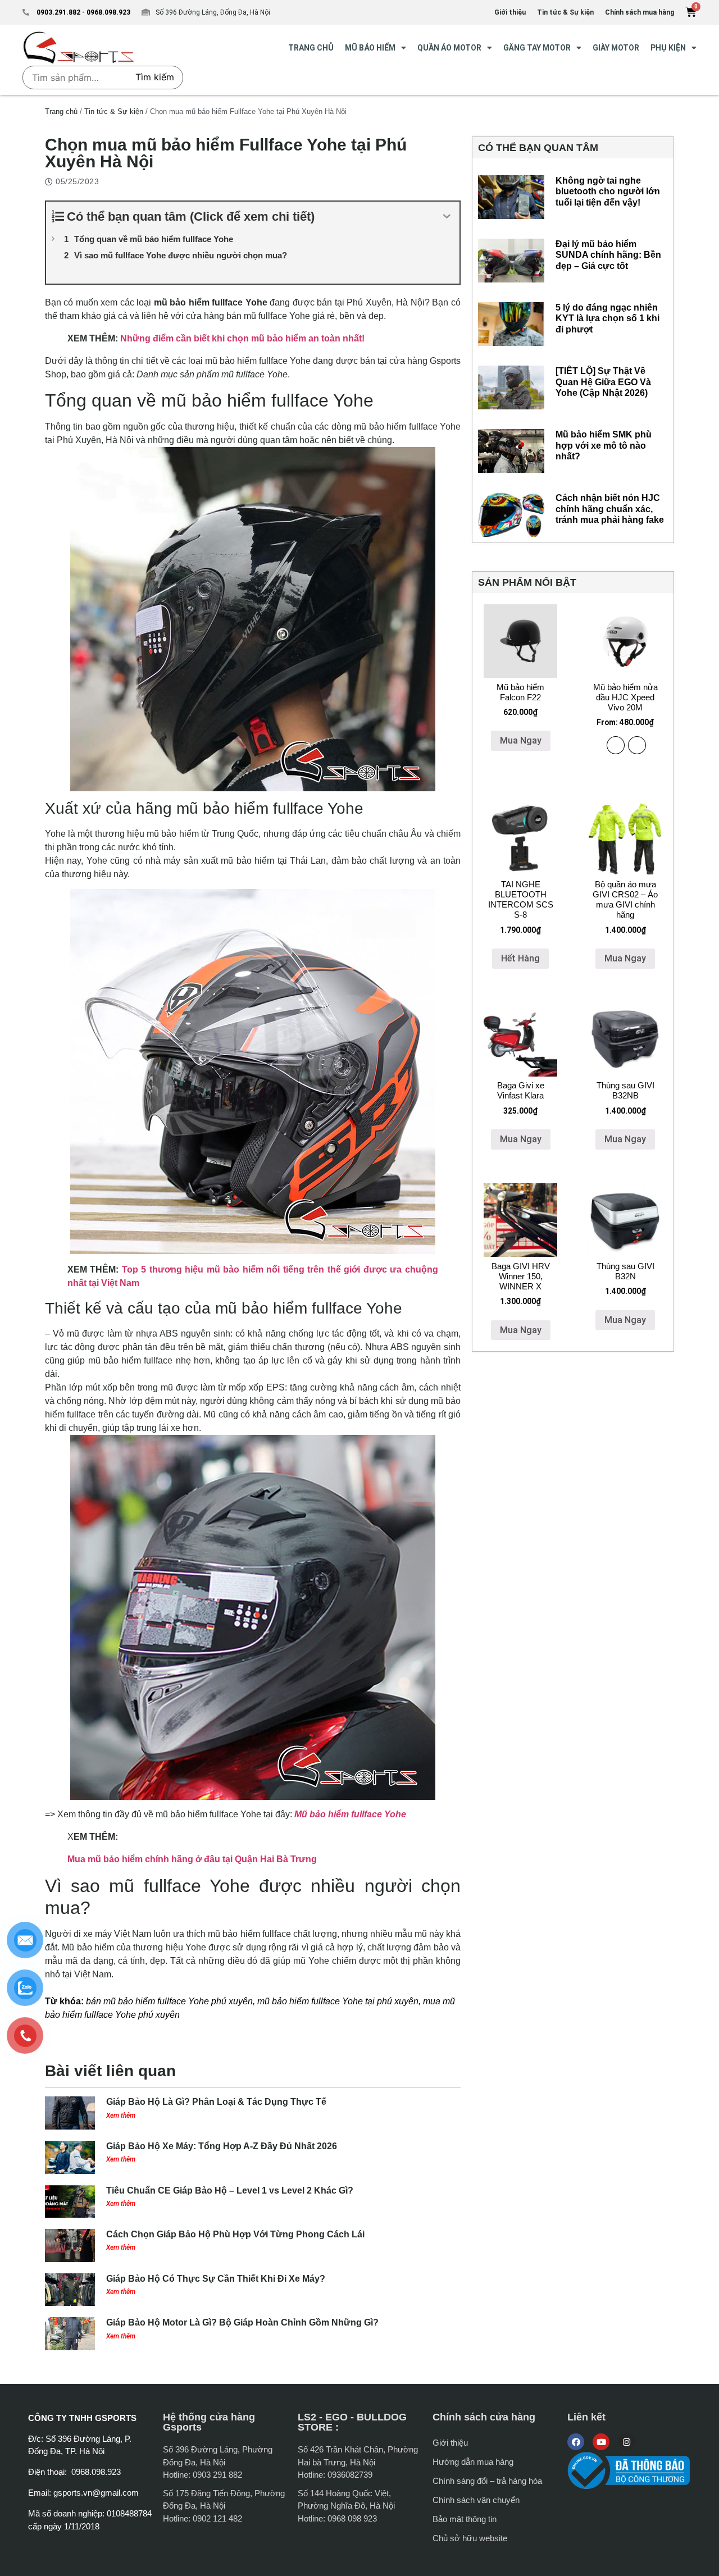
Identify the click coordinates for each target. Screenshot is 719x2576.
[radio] (616, 745)
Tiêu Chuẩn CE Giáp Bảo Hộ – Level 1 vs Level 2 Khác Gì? (230, 2190)
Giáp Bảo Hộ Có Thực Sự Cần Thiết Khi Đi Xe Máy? (216, 2279)
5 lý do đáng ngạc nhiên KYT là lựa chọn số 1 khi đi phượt (607, 318)
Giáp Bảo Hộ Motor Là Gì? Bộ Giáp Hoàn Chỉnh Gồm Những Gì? (242, 2322)
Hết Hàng (520, 958)
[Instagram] (626, 2442)
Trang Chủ (311, 48)
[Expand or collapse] (447, 216)
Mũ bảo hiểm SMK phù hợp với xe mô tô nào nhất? (604, 445)
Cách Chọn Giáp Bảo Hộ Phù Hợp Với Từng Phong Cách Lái (235, 2234)
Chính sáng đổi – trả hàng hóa (487, 2481)
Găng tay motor (537, 48)
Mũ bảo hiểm (370, 48)
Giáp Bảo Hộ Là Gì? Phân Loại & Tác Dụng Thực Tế (216, 2102)
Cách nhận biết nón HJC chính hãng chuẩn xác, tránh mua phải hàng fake (610, 509)
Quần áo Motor (449, 48)
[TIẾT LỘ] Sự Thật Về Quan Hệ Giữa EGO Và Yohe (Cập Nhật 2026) (603, 382)
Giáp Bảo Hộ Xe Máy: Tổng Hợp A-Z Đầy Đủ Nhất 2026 (222, 2146)
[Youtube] (601, 2442)
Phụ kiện (668, 48)
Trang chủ (61, 111)
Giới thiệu (450, 2443)
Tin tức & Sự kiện (114, 111)
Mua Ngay (521, 740)
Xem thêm (121, 2115)
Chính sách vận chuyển (476, 2500)
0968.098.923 (108, 12)
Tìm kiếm (155, 77)
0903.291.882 (58, 12)
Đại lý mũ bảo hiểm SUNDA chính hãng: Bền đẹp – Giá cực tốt (608, 255)
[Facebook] (576, 2442)
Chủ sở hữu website (470, 2538)
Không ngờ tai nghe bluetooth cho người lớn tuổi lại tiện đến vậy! (608, 191)
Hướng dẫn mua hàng (473, 2462)
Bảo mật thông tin (465, 2519)
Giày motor (616, 48)
